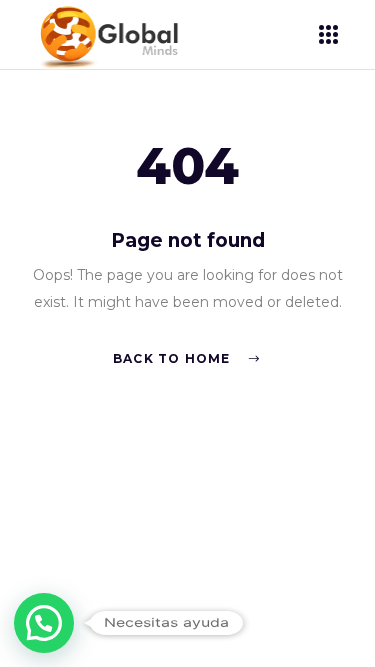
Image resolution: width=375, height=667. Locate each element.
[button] (44, 623)
